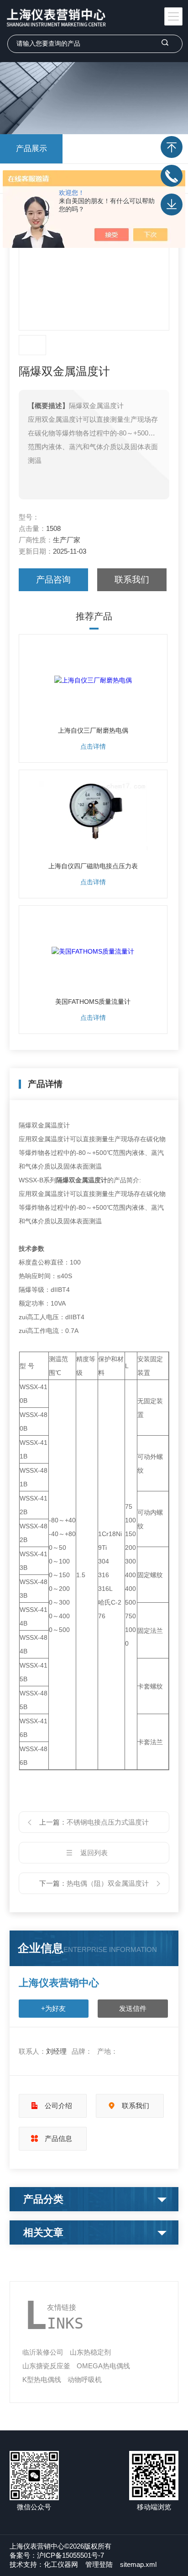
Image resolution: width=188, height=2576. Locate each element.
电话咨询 (172, 176)
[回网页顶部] (172, 147)
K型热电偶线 (42, 2379)
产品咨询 (53, 580)
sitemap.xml (138, 2564)
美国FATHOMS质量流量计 (93, 1002)
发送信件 (133, 2008)
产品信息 (58, 2138)
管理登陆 (99, 2564)
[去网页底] (172, 205)
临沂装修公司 (43, 2352)
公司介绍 (58, 2106)
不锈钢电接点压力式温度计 (108, 1822)
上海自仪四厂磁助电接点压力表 (93, 866)
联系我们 (132, 580)
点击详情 (93, 746)
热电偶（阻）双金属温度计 (108, 1883)
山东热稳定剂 (90, 2352)
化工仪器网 (61, 2564)
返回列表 (94, 1853)
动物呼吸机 (85, 2379)
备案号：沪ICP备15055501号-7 (57, 2555)
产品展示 (31, 149)
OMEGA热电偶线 (103, 2366)
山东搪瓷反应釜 (46, 2366)
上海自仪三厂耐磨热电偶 (93, 730)
